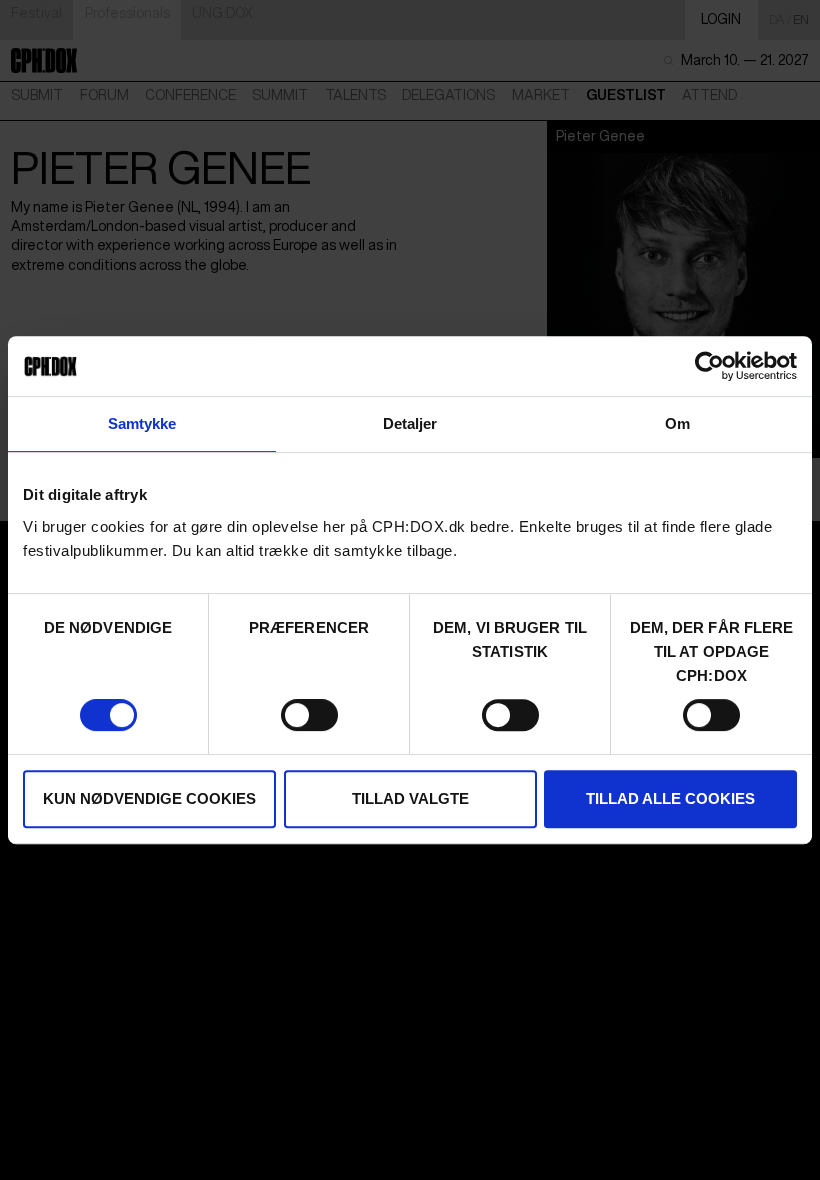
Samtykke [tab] (142, 423)
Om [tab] (677, 423)
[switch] (309, 715)
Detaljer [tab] (410, 423)
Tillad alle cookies (670, 798)
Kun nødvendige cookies (149, 798)
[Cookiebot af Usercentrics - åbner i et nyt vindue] (709, 366)
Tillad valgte (410, 798)
